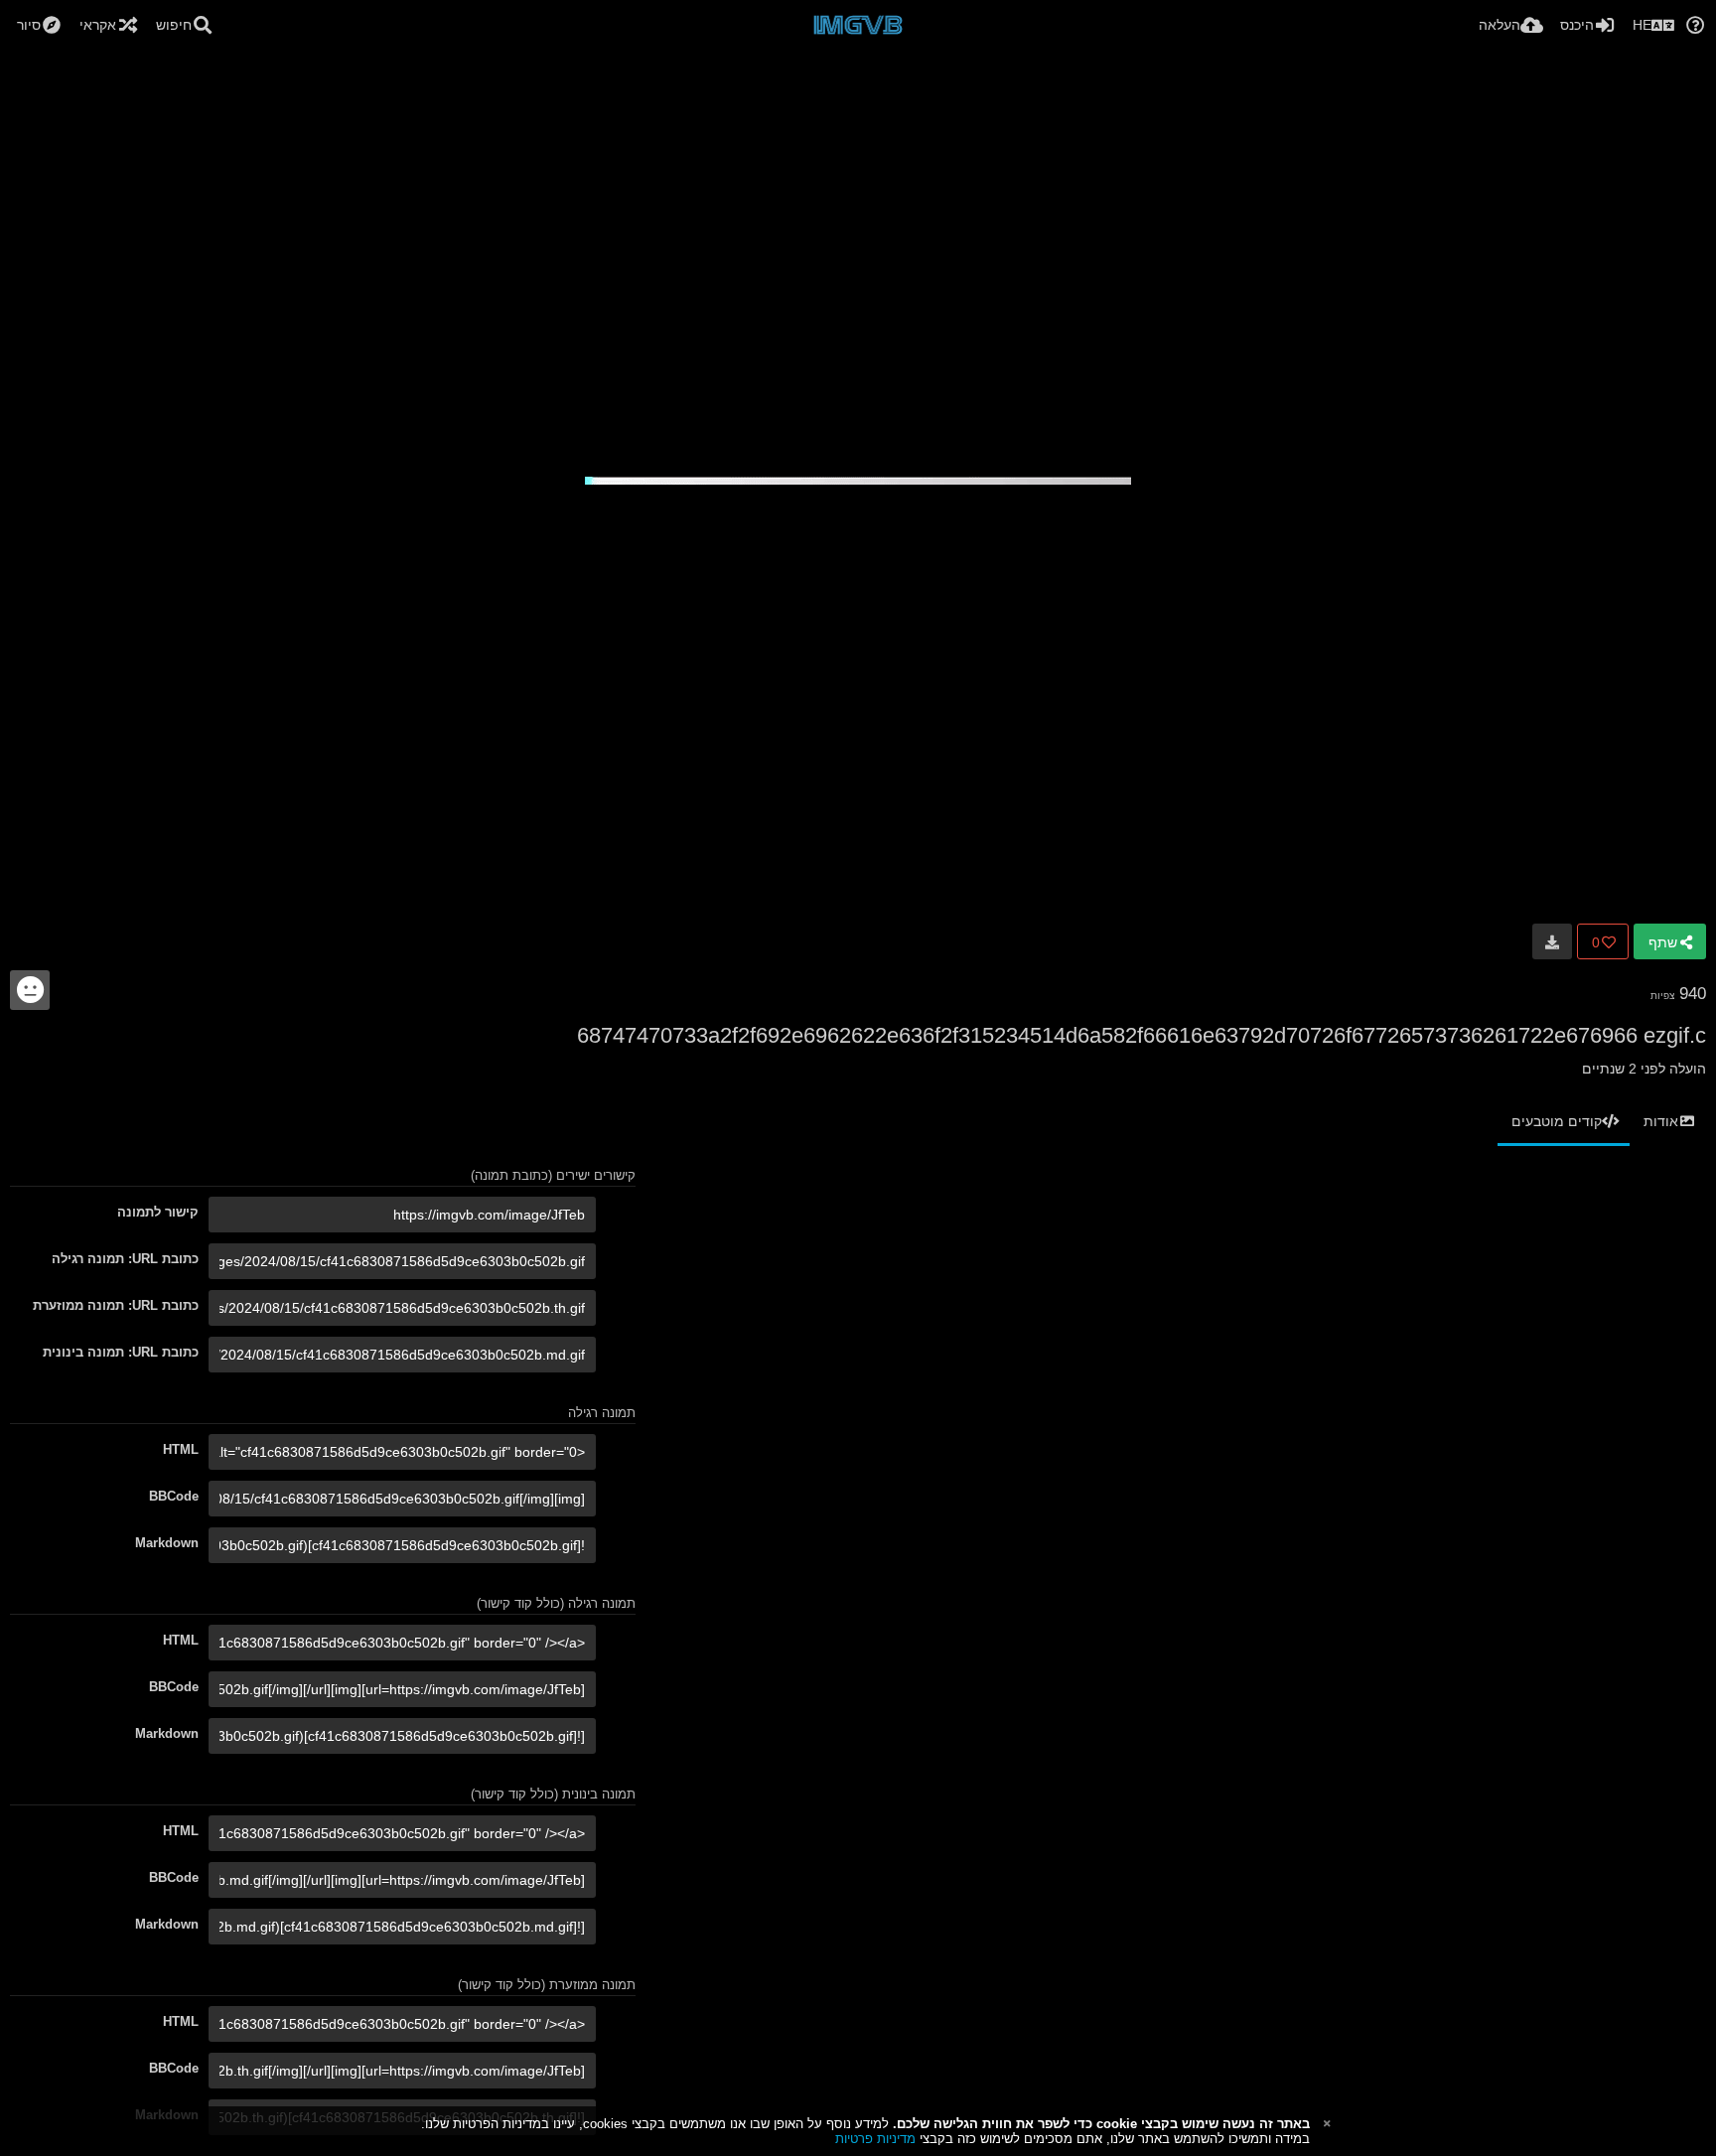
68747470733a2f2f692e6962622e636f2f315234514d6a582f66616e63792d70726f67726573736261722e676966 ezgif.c (1142, 1035)
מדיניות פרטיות (875, 2139)
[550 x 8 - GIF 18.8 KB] (1552, 941)
